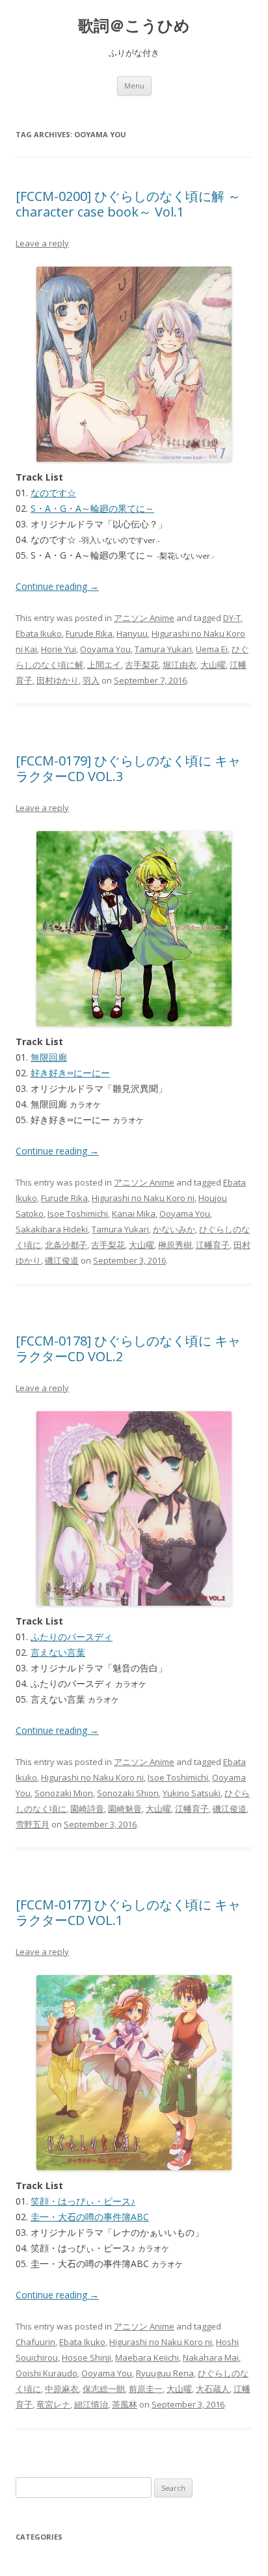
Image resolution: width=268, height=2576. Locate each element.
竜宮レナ (53, 2404)
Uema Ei (212, 649)
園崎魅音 (125, 1809)
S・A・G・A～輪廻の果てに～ (92, 508)
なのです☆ (53, 493)
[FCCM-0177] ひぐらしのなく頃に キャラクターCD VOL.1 (128, 1912)
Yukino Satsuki (192, 1793)
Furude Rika (89, 633)
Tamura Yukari (163, 649)
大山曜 (213, 665)
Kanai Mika (134, 1214)
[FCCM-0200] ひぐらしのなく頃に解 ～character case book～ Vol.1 (128, 204)
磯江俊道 (62, 1260)
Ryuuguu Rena (165, 2373)
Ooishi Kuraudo (47, 2373)
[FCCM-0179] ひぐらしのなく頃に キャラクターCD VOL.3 (128, 768)
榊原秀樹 (175, 1245)
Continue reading (57, 586)
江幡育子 (213, 1245)
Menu (134, 86)
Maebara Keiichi (147, 2357)
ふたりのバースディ (72, 1637)
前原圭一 (146, 2389)
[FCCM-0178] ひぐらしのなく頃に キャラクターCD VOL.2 (128, 1348)
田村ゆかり (58, 680)
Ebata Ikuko (39, 633)
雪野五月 (33, 1824)
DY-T (232, 618)
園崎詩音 (87, 1809)
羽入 (91, 680)
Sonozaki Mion (64, 1793)
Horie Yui (59, 649)
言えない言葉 (58, 1652)
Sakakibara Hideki (52, 1229)
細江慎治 (91, 2404)
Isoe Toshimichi (78, 1214)
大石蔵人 (213, 2389)
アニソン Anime (144, 618)
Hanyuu (132, 633)
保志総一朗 (104, 2389)
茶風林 (125, 2404)
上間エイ (104, 665)
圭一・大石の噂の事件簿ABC (90, 2217)
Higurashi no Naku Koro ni (143, 1198)
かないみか (174, 1229)
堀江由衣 (180, 665)
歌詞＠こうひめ (134, 26)
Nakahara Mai (211, 2357)
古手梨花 (142, 665)
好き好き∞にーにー (70, 1073)
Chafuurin (35, 2342)
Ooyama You (105, 649)
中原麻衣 (62, 2389)
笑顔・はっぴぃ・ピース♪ (83, 2201)
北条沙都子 (66, 1245)
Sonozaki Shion (128, 1793)
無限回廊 (49, 1057)
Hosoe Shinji (87, 2357)
